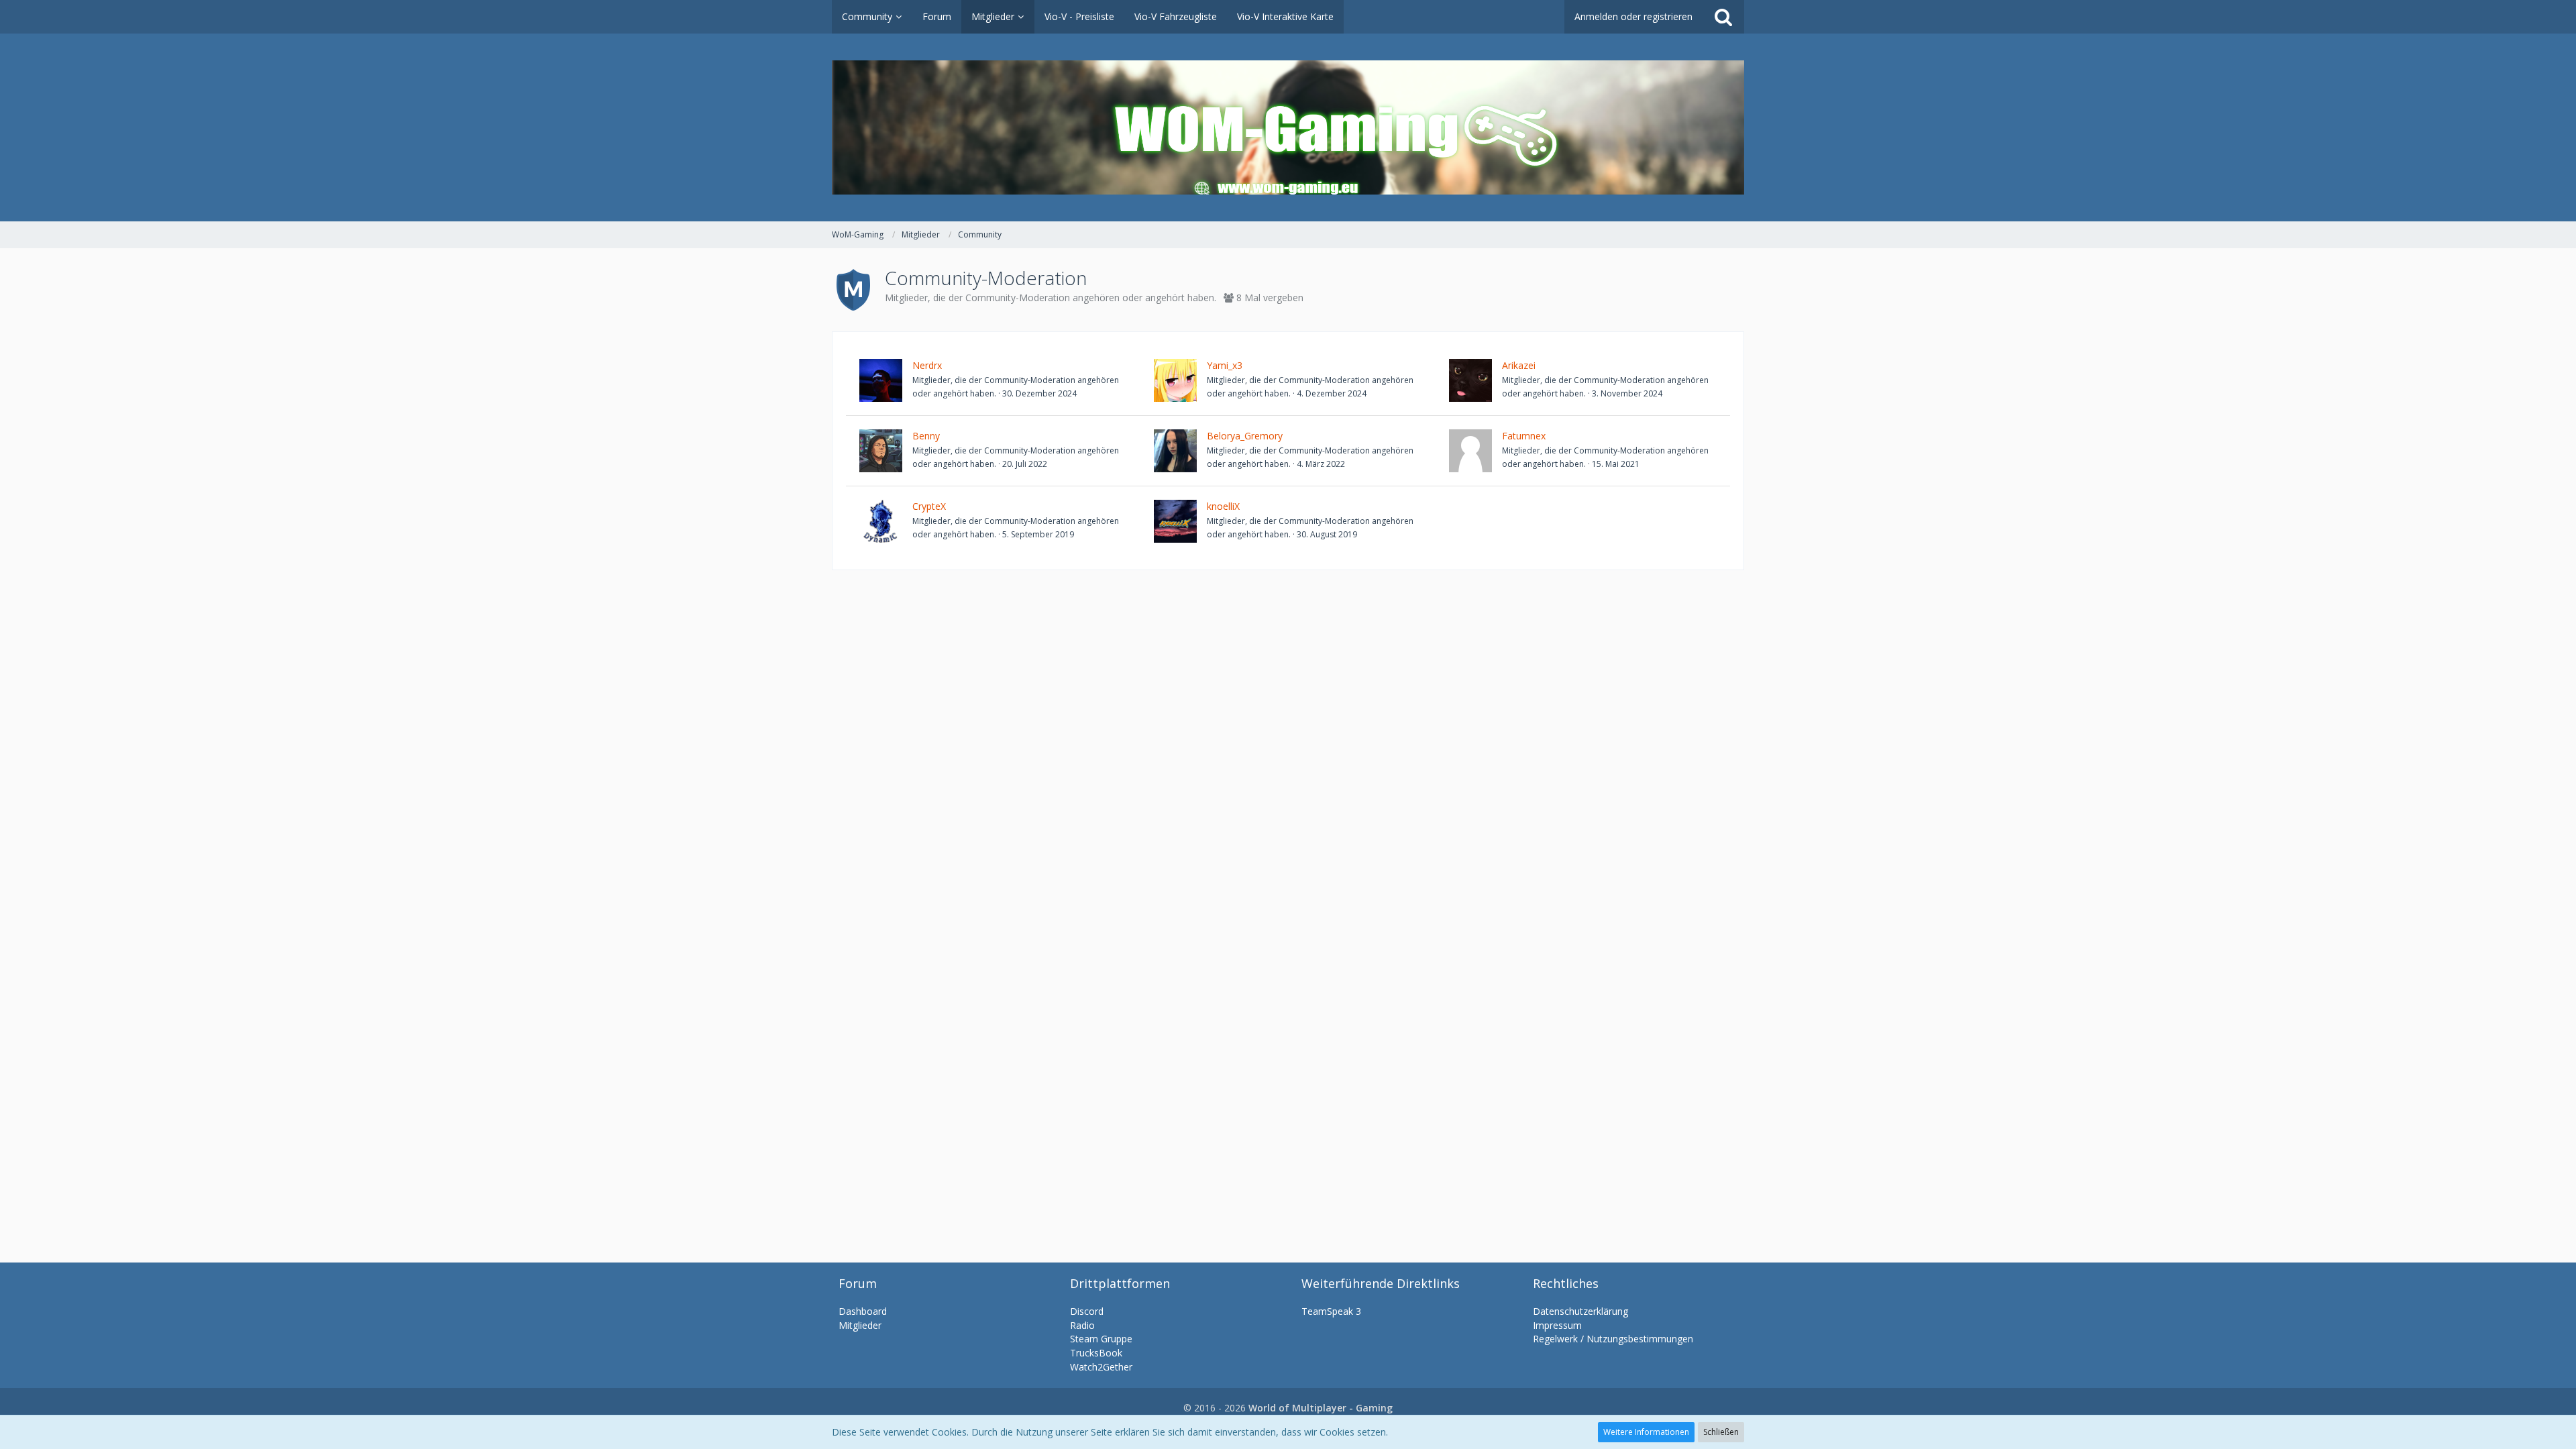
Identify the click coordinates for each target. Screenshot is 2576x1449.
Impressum (1557, 1325)
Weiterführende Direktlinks (1381, 1283)
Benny (926, 436)
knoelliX (1223, 506)
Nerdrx (927, 365)
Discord (1087, 1311)
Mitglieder (860, 1325)
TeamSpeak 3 (1331, 1311)
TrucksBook (1096, 1353)
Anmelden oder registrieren (1633, 16)
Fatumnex (1524, 436)
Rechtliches (1566, 1283)
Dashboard (863, 1311)
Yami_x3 (1225, 365)
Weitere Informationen (1646, 1432)
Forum (858, 1283)
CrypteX (929, 506)
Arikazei (1519, 365)
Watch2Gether (1101, 1367)
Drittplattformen (1120, 1283)
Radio (1082, 1325)
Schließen (1721, 1432)
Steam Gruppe (1101, 1339)
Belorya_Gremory (1245, 436)
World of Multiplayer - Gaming (1321, 1408)
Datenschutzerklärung (1580, 1311)
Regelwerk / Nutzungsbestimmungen (1613, 1339)
